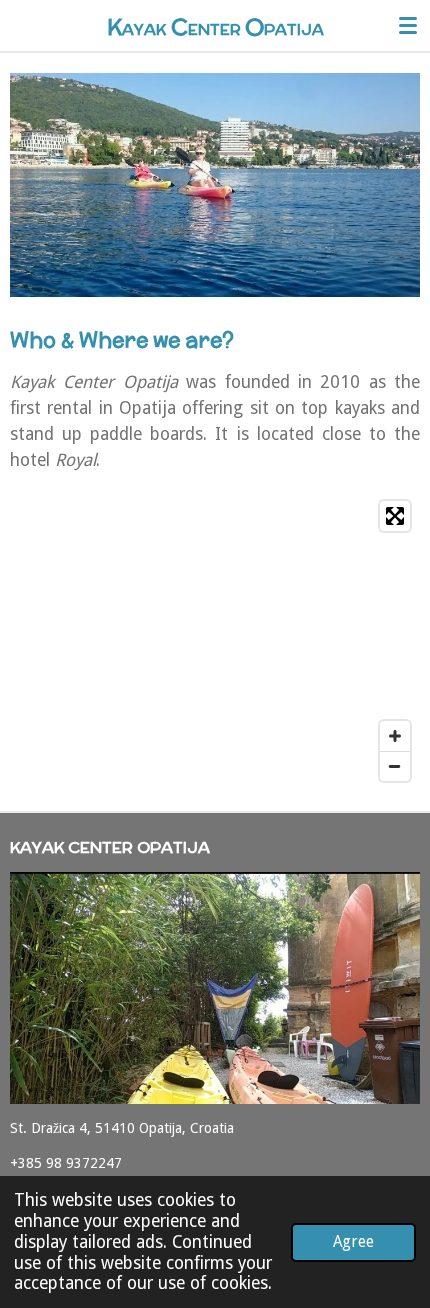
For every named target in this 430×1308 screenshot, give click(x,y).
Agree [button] (353, 1241)
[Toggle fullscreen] (395, 516)
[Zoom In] (395, 736)
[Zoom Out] (395, 766)
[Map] (215, 641)
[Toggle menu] (408, 25)
